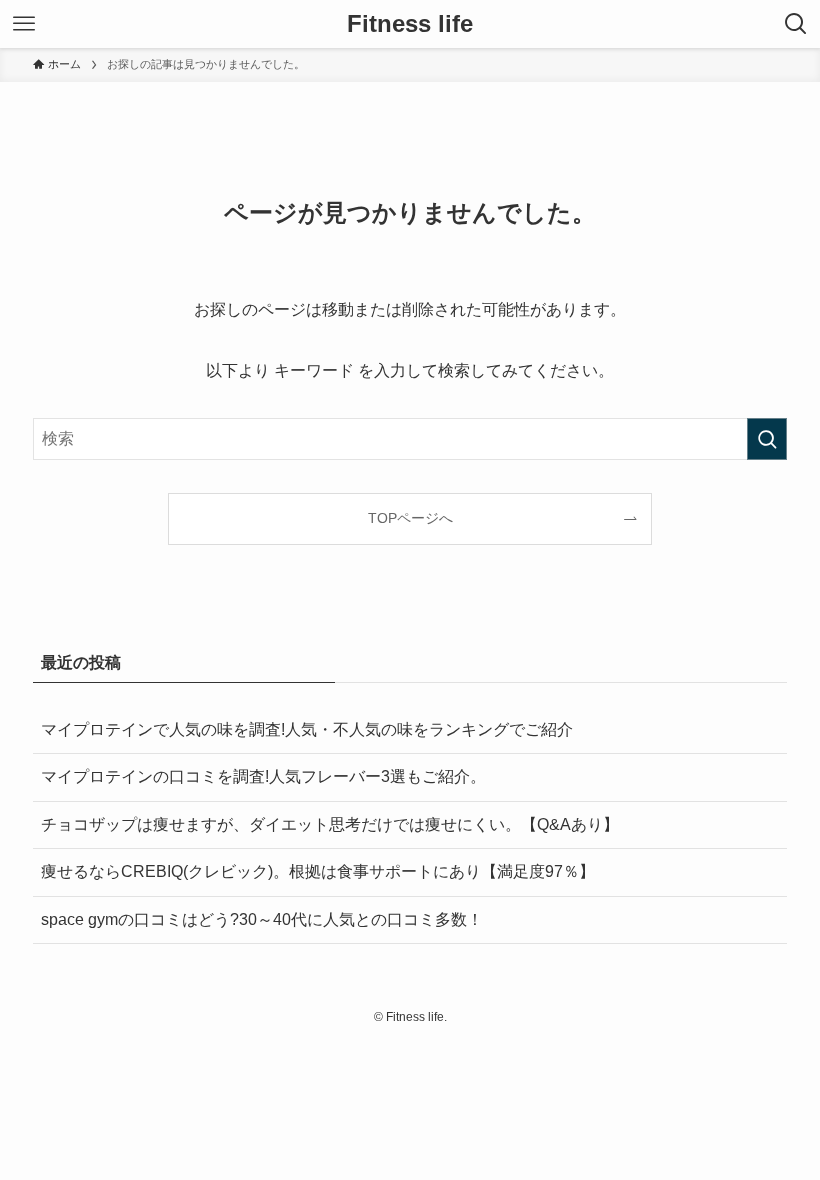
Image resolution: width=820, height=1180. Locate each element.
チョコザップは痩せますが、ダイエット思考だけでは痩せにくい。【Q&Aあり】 (330, 824)
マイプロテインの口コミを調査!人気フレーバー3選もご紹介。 (271, 776)
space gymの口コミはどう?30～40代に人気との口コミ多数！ (262, 919)
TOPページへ (410, 518)
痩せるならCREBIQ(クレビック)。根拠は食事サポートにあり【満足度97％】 (318, 871)
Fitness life (410, 24)
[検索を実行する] (767, 439)
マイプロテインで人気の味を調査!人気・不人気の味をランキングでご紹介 (307, 729)
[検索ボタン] (796, 24)
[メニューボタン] (24, 24)
